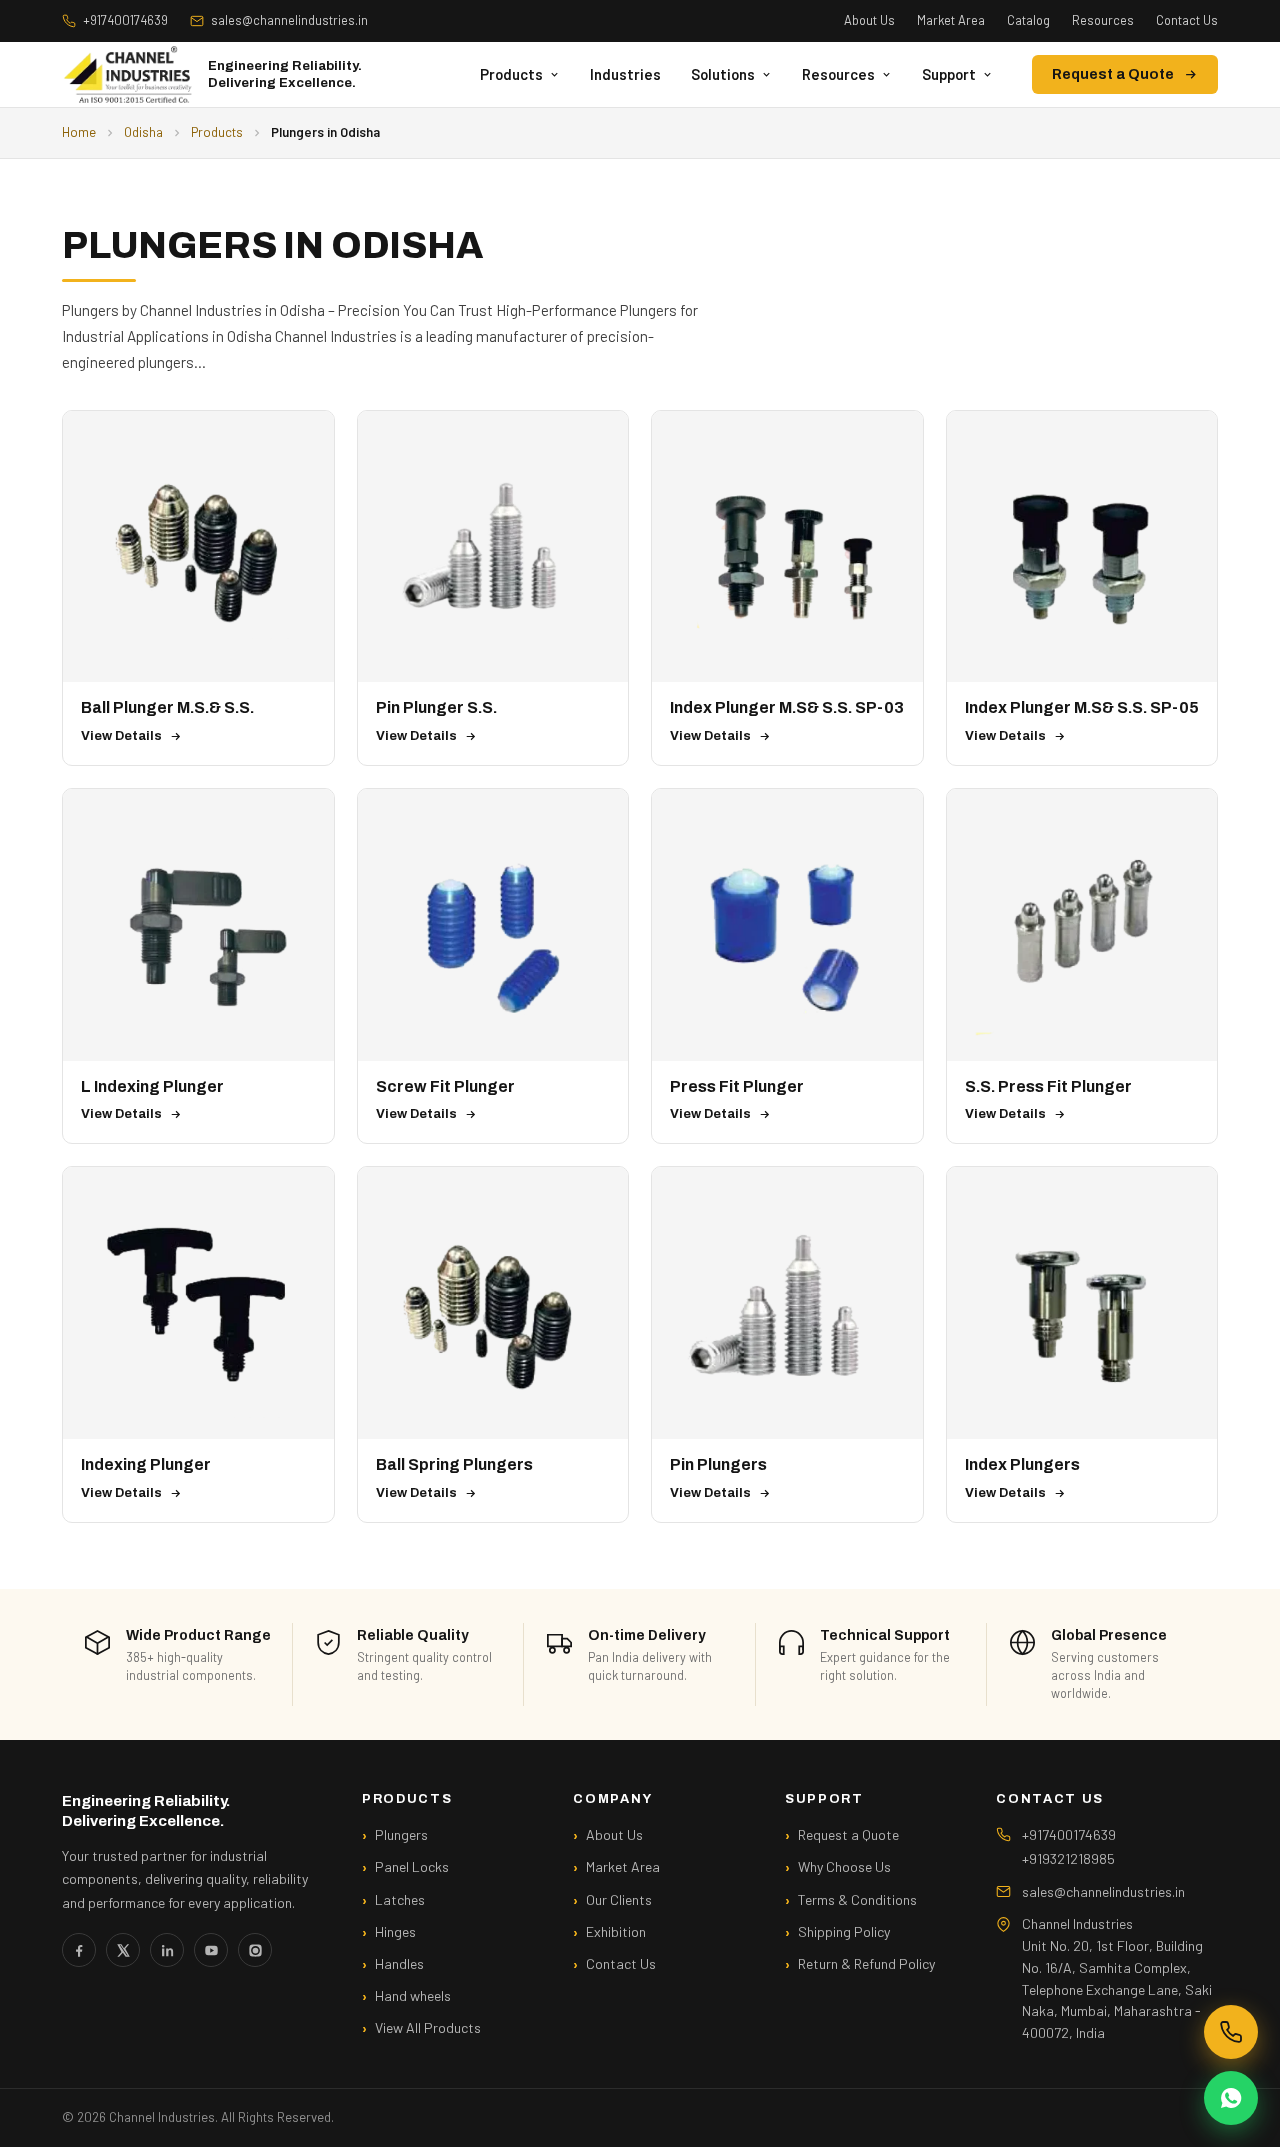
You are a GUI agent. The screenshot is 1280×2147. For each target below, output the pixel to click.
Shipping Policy (844, 1931)
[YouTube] (211, 1950)
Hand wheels (413, 1995)
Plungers (401, 1834)
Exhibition (616, 1931)
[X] (123, 1950)
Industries (625, 74)
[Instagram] (255, 1950)
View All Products (428, 2027)
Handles (399, 1963)
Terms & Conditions (857, 1899)
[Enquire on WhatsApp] (1231, 2098)
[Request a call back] (1231, 2032)
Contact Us (1187, 20)
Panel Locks (412, 1866)
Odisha (143, 132)
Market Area (951, 20)
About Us (869, 20)
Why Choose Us (844, 1866)
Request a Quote (1113, 74)
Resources (1103, 20)
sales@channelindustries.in (289, 20)
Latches (400, 1899)
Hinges (395, 1931)
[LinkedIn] (167, 1950)
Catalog (1028, 20)
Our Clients (619, 1899)
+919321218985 (1068, 1858)
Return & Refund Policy (866, 1963)
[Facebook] (79, 1950)
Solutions (723, 74)
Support (949, 74)
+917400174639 (125, 20)
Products (511, 74)
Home (79, 132)
